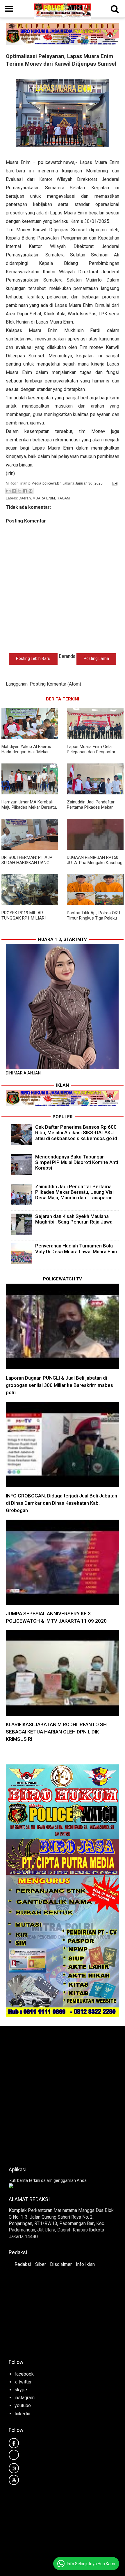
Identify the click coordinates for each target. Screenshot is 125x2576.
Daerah (25, 498)
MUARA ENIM (44, 498)
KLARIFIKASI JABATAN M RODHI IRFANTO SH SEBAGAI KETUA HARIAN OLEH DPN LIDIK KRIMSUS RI (56, 1732)
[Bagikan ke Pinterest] (31, 491)
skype (21, 2390)
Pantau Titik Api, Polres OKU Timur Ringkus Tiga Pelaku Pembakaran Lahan (93, 918)
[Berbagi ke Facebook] (25, 491)
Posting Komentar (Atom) (55, 684)
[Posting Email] (114, 483)
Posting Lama (96, 658)
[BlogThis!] (14, 491)
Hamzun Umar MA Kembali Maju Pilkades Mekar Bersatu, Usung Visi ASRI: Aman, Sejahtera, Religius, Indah (29, 810)
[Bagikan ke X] (19, 491)
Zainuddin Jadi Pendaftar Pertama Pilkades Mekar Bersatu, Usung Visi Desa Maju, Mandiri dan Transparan (95, 810)
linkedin (22, 2414)
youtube (23, 2405)
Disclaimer (61, 2264)
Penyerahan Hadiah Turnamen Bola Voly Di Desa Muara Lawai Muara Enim (77, 1248)
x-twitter (23, 2382)
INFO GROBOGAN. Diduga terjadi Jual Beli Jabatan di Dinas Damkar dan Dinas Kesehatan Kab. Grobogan (61, 1503)
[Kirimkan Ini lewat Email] (8, 491)
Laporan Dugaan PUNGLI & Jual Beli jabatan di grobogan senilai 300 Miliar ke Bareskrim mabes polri (59, 1385)
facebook (24, 2374)
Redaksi (23, 2264)
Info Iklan (85, 2264)
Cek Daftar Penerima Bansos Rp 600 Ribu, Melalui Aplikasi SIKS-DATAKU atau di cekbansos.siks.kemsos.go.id (76, 1133)
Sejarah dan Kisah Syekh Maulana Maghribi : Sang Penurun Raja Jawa (74, 1219)
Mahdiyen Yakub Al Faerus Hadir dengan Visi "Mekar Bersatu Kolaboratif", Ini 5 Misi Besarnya (26, 754)
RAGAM (63, 498)
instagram (25, 2398)
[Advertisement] (63, 2094)
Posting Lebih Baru (33, 658)
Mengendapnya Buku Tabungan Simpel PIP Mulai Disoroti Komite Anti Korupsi (77, 1162)
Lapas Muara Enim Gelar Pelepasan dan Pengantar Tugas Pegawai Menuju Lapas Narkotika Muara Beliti (95, 754)
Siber (41, 2264)
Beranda (67, 656)
